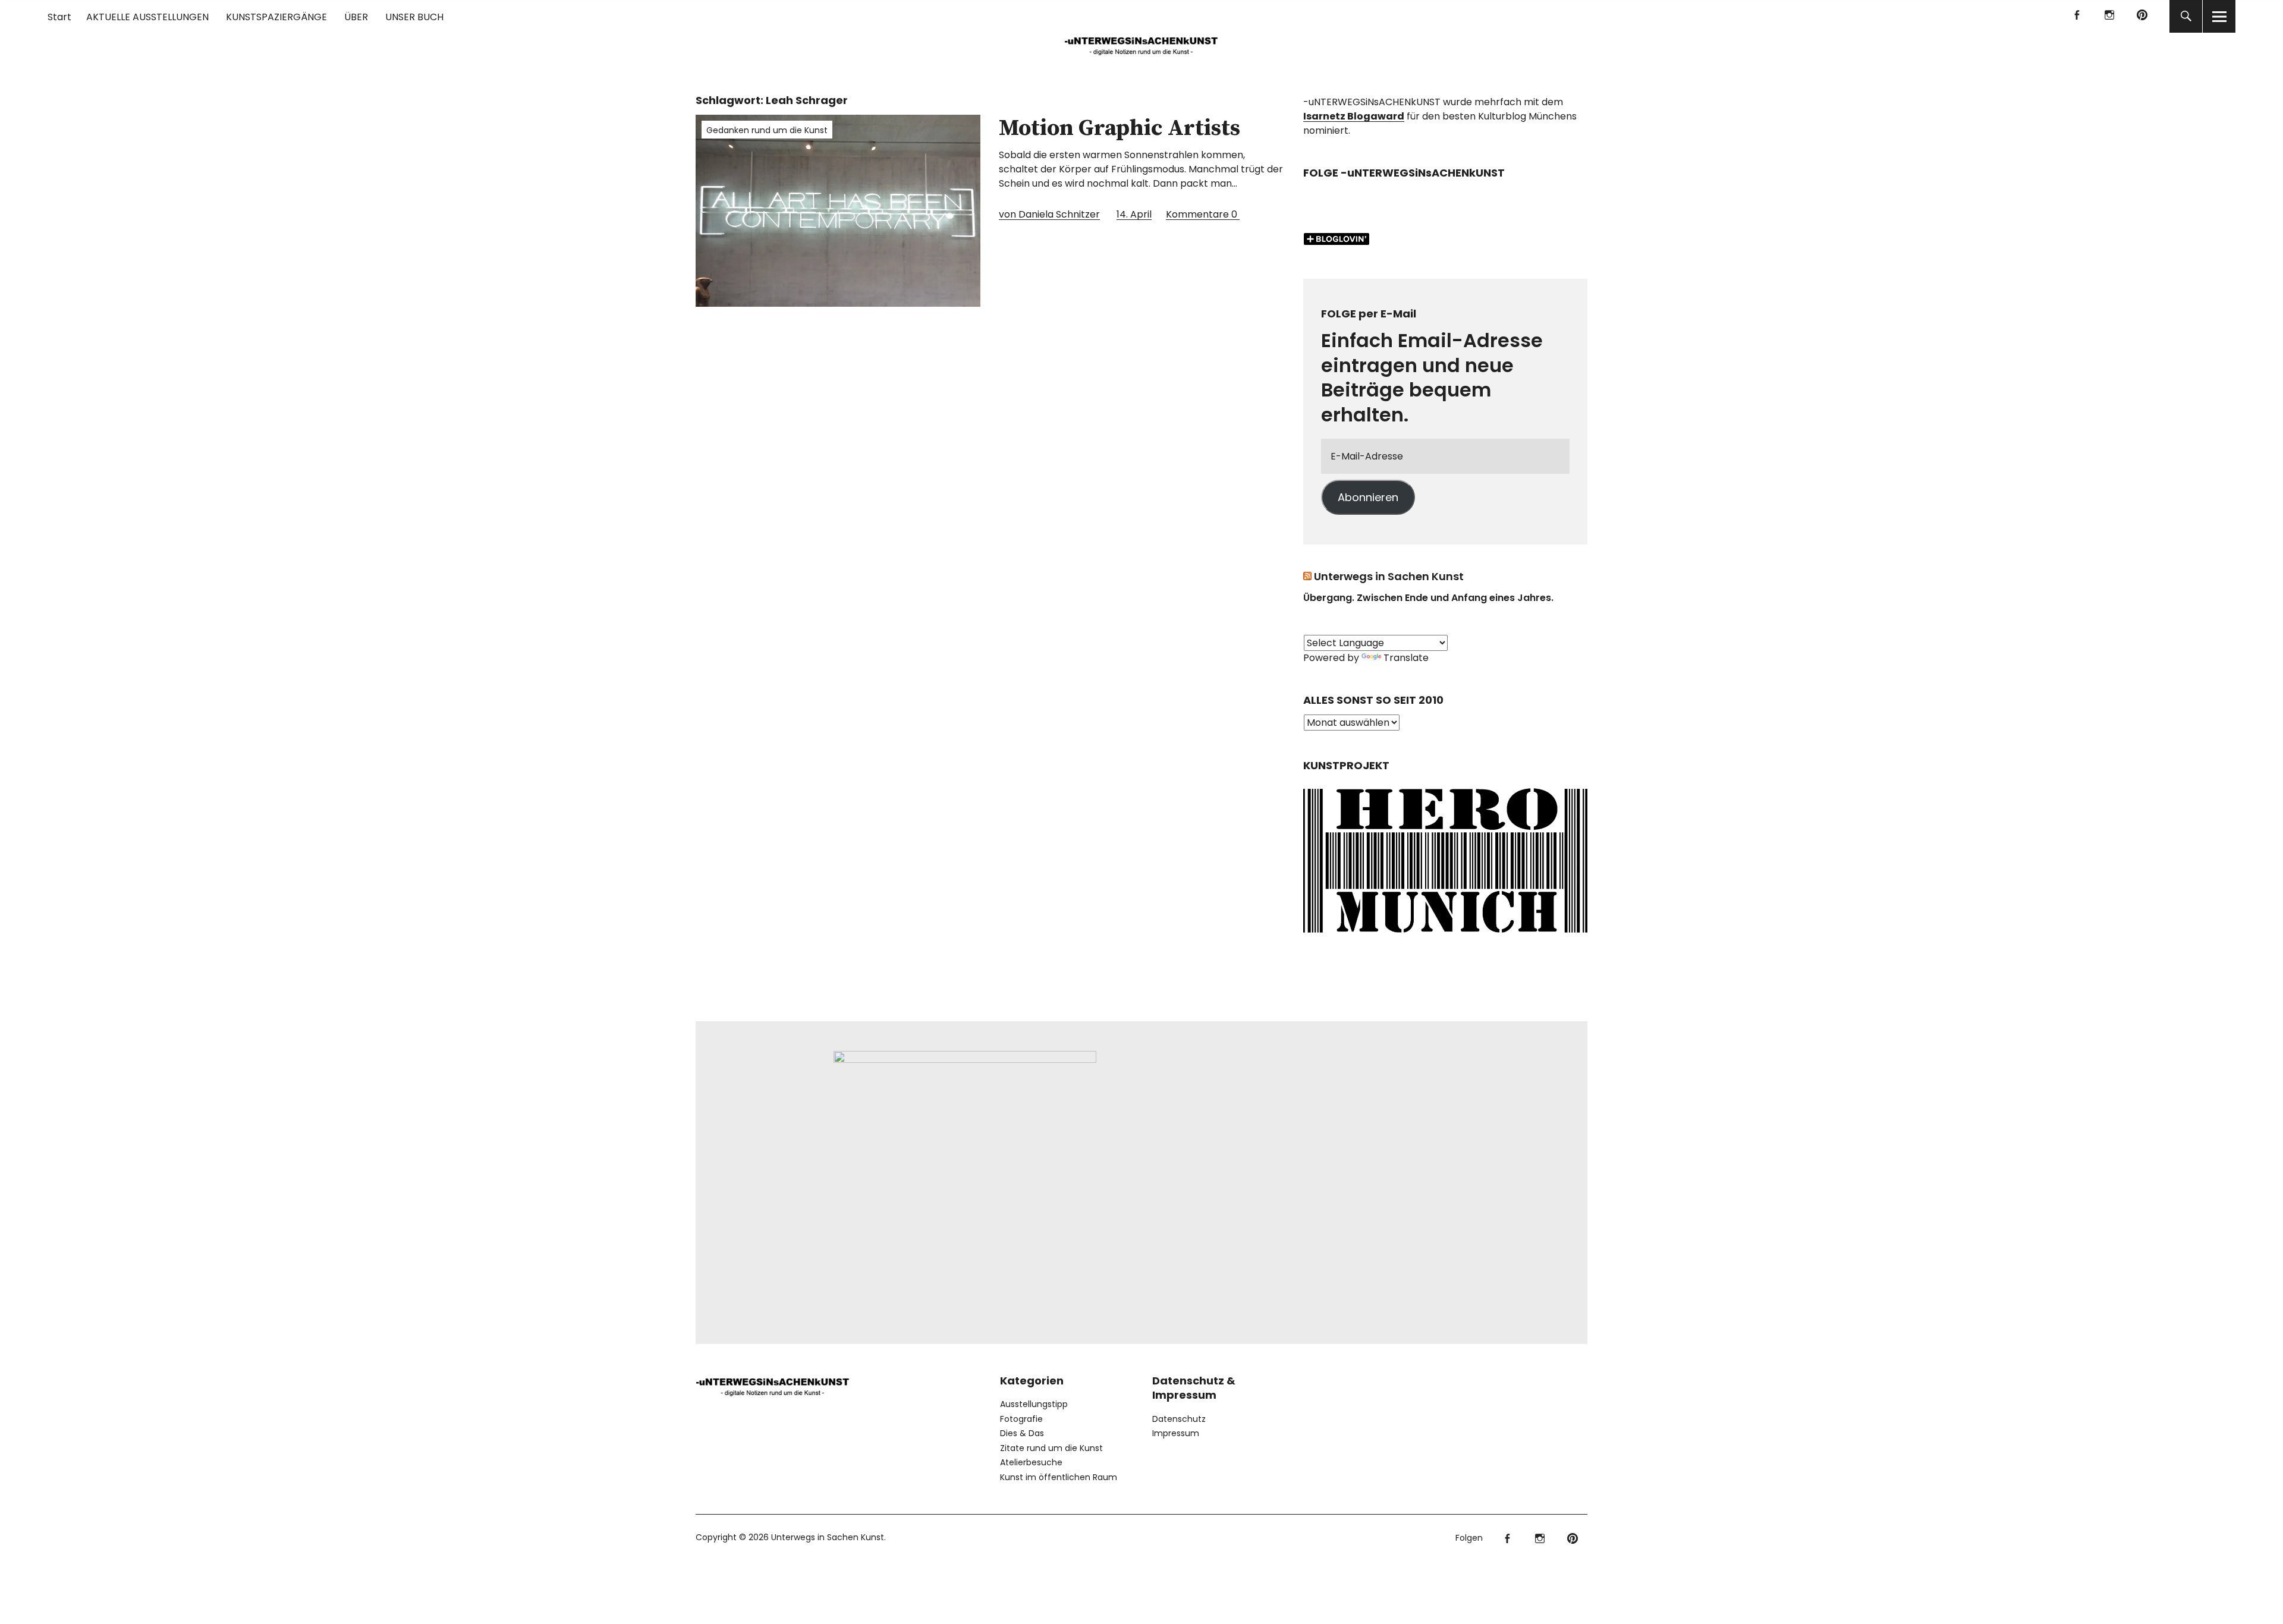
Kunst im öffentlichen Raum (1059, 1477)
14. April (1134, 214)
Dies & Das (1022, 1433)
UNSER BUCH (414, 17)
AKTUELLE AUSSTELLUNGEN (147, 17)
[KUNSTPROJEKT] (1445, 937)
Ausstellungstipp (1034, 1404)
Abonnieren (1368, 497)
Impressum (1176, 1433)
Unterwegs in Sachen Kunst (1389, 576)
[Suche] (2186, 16)
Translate (1406, 658)
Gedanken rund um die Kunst (767, 130)
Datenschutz (1179, 1419)
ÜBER (356, 17)
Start (59, 17)
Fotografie (1021, 1419)
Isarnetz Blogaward (1354, 116)
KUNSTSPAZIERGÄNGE (276, 17)
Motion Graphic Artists (1120, 128)
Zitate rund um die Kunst (1051, 1448)
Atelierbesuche (1031, 1462)
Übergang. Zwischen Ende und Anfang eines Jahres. (1428, 598)
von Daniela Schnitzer (1049, 214)
